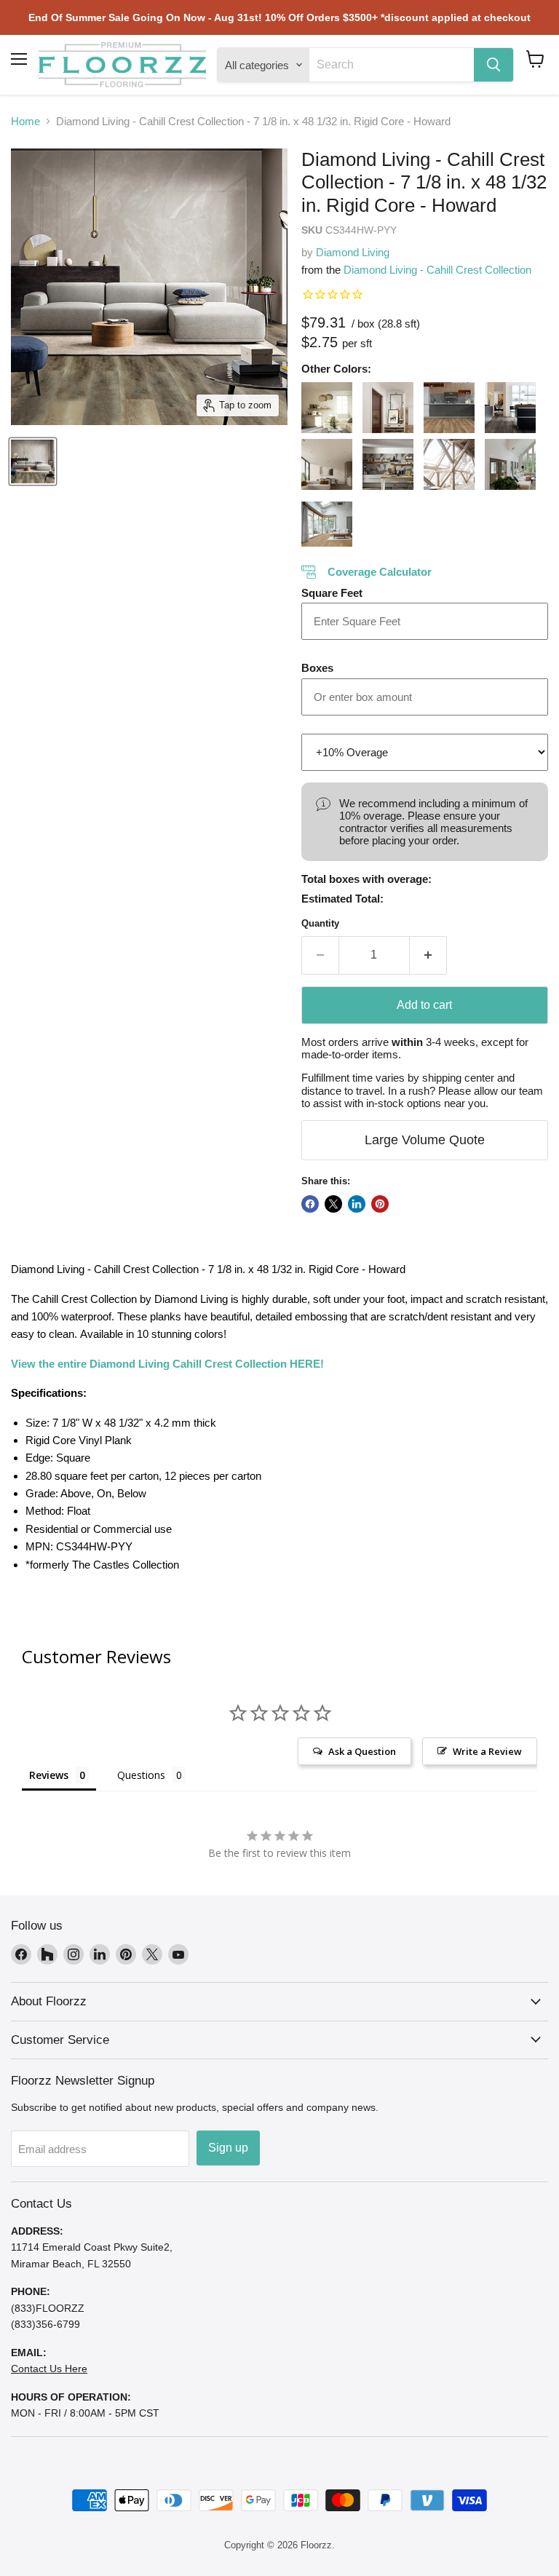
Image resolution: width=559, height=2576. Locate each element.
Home (25, 121)
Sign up (228, 2148)
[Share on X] (333, 1204)
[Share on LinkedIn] (357, 1204)
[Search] (493, 65)
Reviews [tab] (49, 1775)
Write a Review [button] (487, 1751)
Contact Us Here (49, 2369)
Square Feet (332, 593)
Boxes (317, 668)
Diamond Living (353, 252)
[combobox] (392, 65)
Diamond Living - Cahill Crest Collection (437, 270)
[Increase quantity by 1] (428, 955)
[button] (535, 59)
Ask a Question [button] (362, 1751)
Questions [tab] (141, 1775)
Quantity (320, 923)
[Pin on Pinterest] (380, 1204)
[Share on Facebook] (310, 1204)
